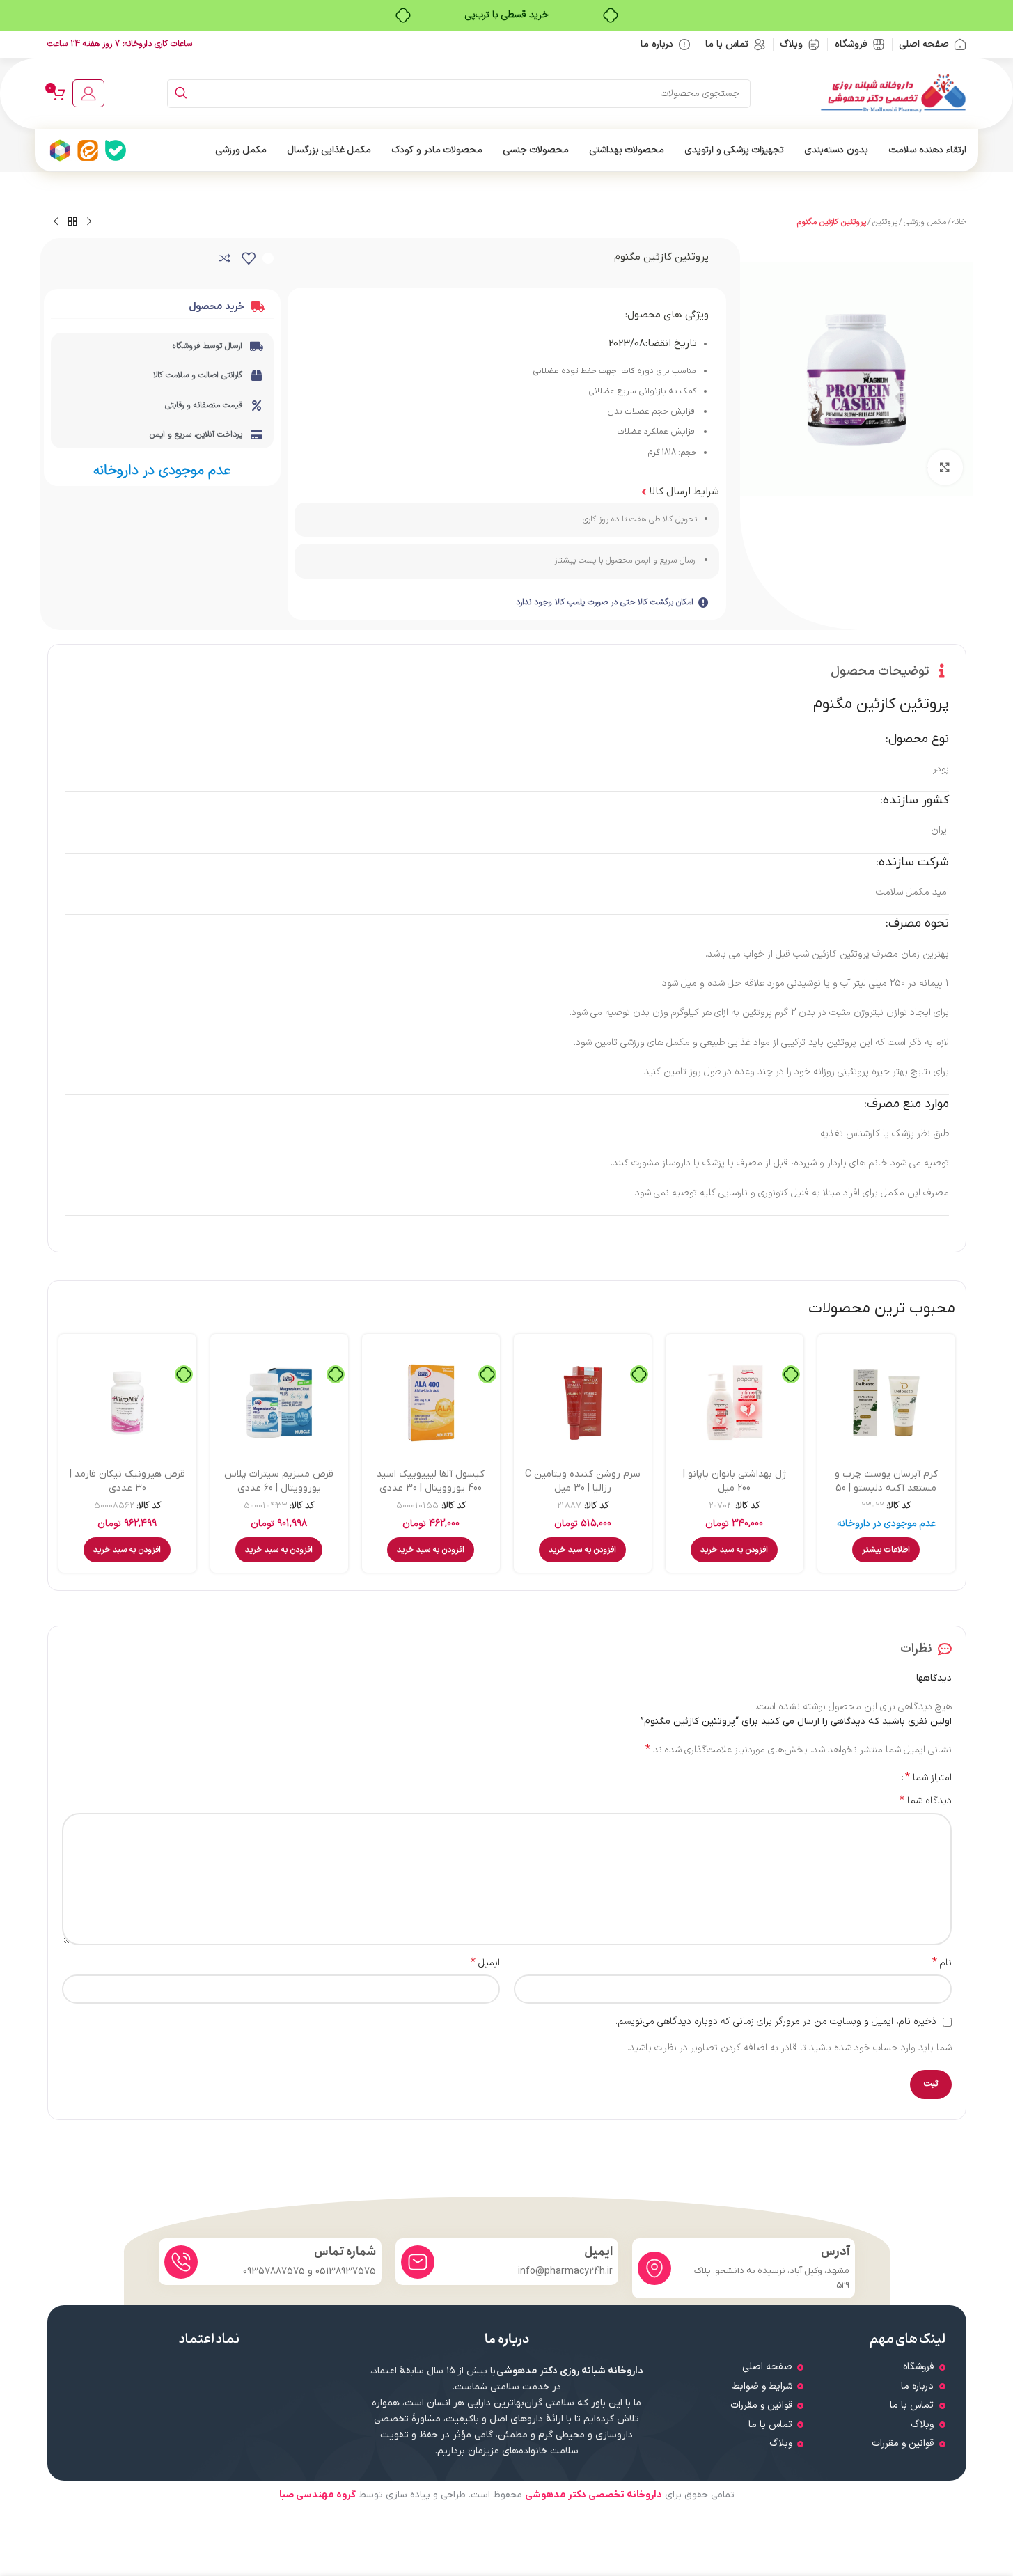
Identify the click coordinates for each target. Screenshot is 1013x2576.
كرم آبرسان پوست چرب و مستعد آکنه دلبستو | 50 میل (886, 1488)
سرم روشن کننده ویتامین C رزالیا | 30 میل (583, 1481)
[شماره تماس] (181, 2262)
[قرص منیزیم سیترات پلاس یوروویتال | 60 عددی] (279, 1403)
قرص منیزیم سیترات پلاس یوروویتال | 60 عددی (279, 1481)
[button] (734, 1550)
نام (942, 1963)
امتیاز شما (928, 1777)
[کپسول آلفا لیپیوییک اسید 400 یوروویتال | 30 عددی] (431, 1403)
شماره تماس (345, 2252)
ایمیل (485, 1963)
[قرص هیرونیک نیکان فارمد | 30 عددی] (127, 1403)
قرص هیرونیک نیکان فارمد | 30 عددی (127, 1481)
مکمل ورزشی (925, 222)
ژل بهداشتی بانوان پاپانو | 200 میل (735, 1481)
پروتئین (885, 222)
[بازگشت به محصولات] (72, 222)
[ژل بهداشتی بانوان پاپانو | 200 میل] (735, 1403)
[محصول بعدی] (56, 222)
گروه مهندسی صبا (317, 2495)
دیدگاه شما (926, 1801)
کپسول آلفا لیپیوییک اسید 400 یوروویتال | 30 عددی (431, 1481)
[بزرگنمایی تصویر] (945, 467)
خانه (959, 222)
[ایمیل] (418, 2262)
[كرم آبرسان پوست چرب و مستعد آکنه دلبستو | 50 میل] (886, 1403)
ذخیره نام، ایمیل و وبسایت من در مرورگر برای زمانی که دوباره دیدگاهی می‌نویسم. (776, 2021)
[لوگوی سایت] (893, 93)
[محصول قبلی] (89, 222)
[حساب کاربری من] (88, 93)
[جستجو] (181, 94)
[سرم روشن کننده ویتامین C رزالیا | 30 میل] (583, 1403)
